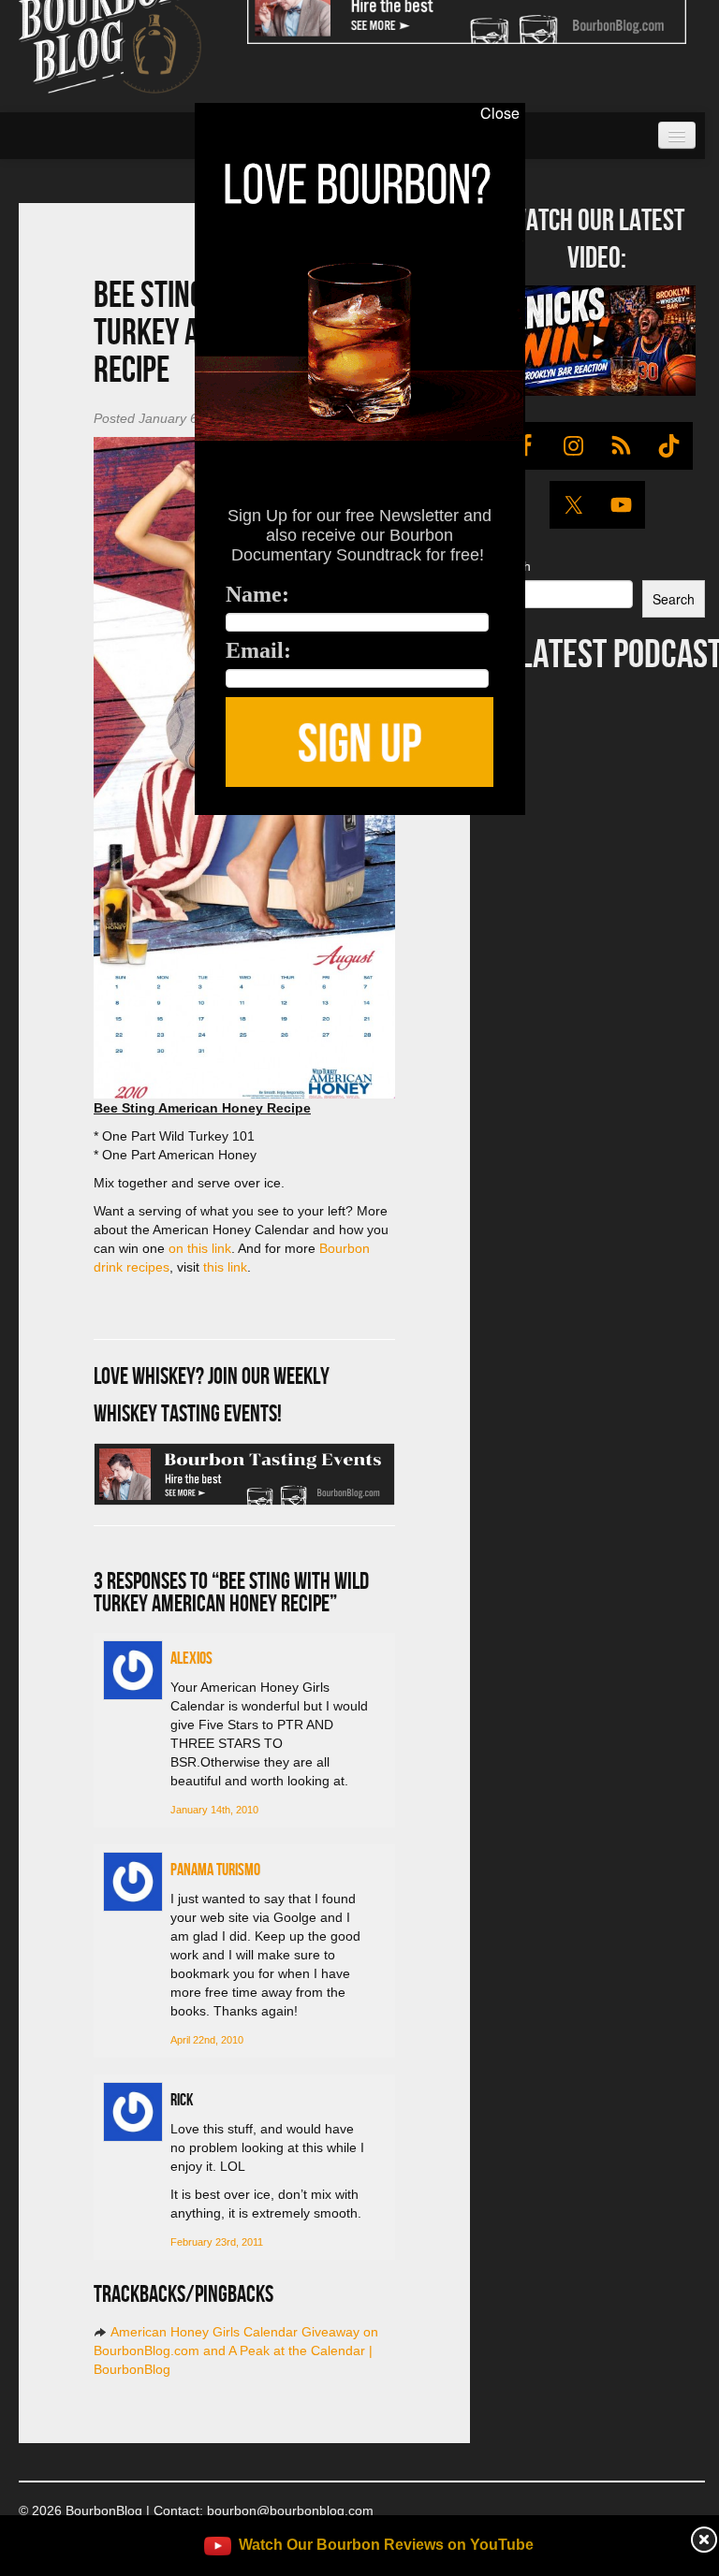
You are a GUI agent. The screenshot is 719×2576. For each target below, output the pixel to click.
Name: (257, 594)
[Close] (25, 825)
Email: (258, 650)
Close (500, 113)
